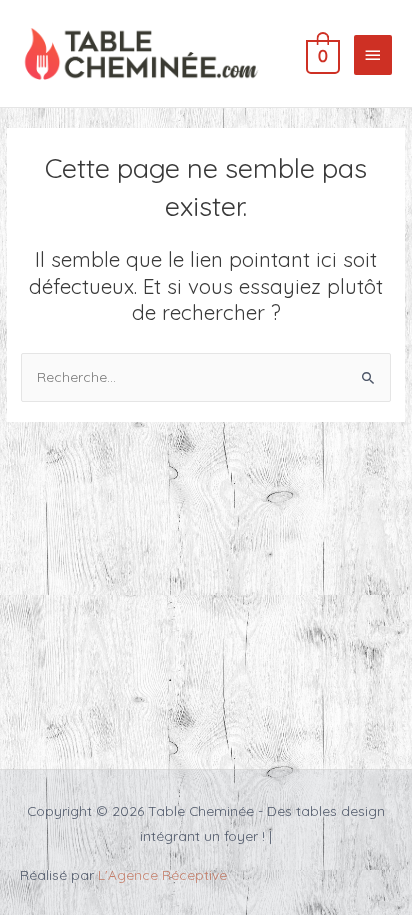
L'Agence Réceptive (162, 874)
